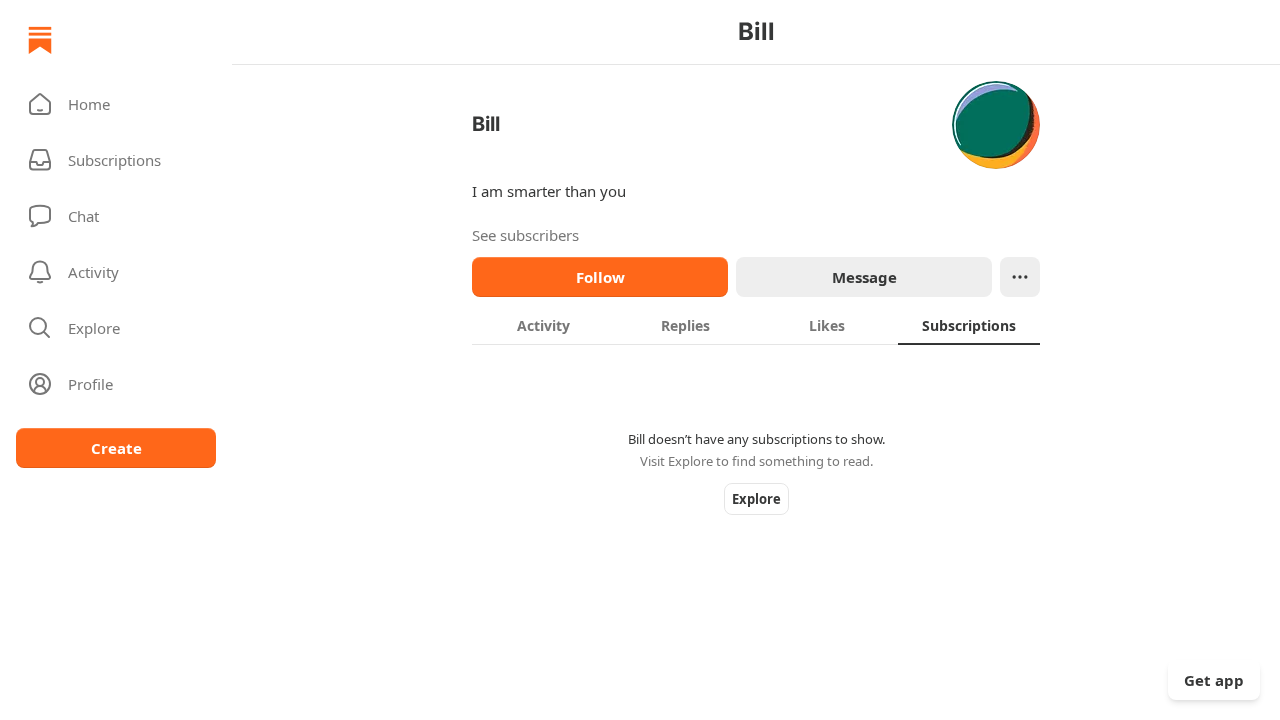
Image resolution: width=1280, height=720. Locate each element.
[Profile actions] (1020, 277)
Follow (600, 277)
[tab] (543, 325)
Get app (1214, 680)
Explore (756, 499)
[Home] (40, 40)
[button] (116, 104)
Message (864, 277)
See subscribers (525, 235)
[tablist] (756, 325)
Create (116, 448)
